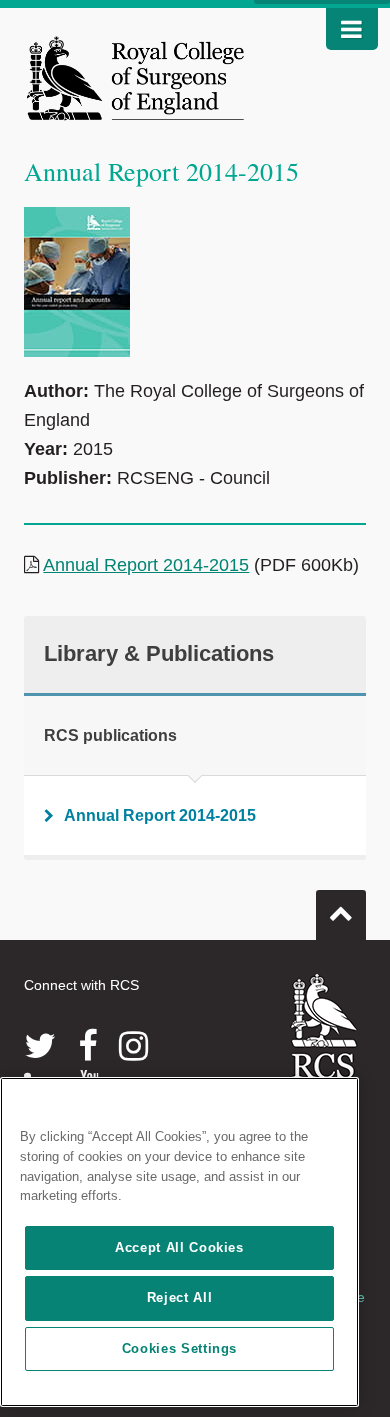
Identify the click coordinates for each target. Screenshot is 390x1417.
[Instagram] (133, 1046)
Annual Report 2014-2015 (146, 565)
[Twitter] (40, 1046)
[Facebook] (87, 1046)
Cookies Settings (180, 1348)
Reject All (180, 1297)
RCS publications (110, 735)
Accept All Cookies (179, 1247)
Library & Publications (159, 653)
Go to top (341, 915)
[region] (179, 1242)
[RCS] (324, 1044)
